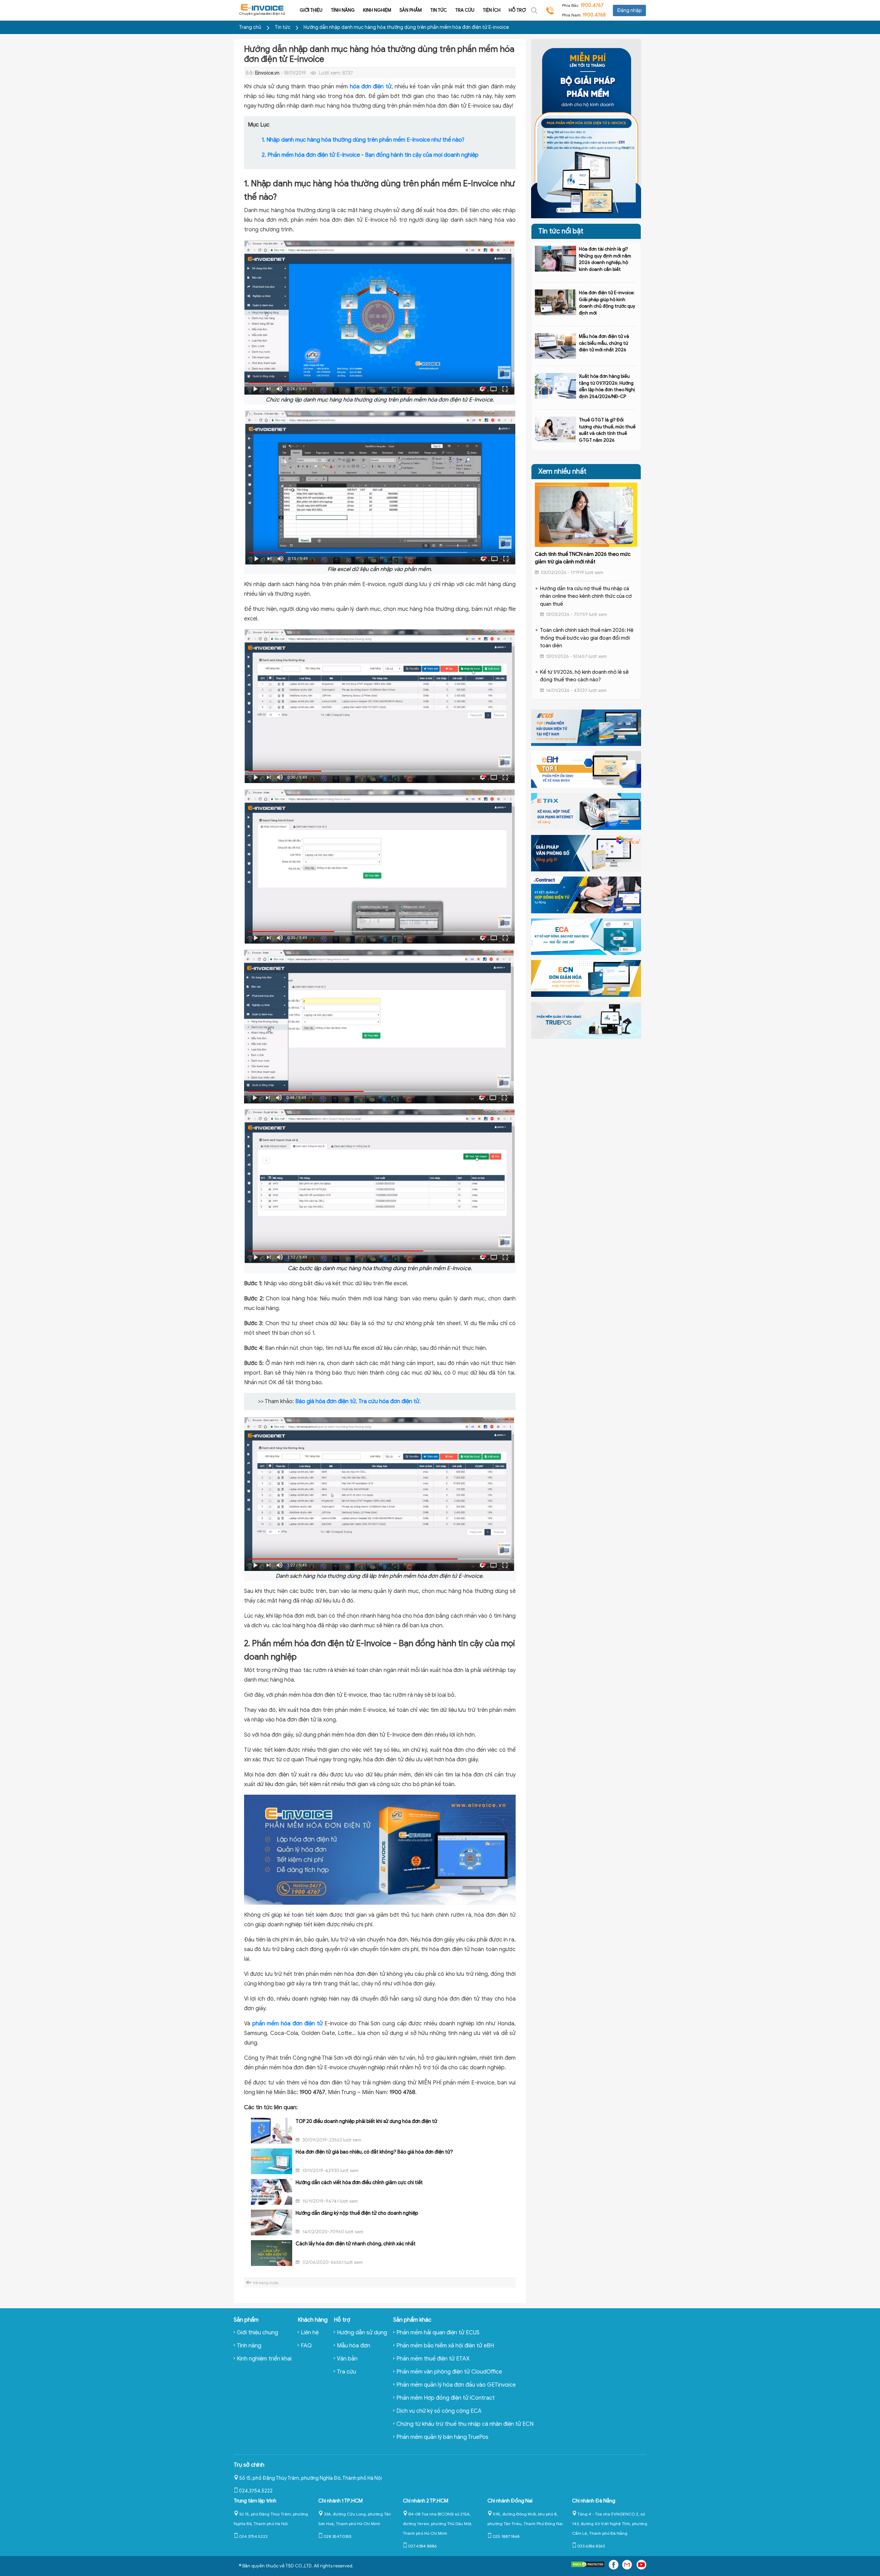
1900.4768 (594, 15)
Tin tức (438, 10)
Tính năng (343, 10)
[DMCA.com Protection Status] (588, 2566)
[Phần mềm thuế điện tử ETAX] (586, 811)
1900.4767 (592, 5)
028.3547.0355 (338, 2536)
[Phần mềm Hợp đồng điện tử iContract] (586, 894)
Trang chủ (250, 27)
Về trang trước (266, 2283)
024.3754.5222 (256, 2491)
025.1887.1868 (506, 2536)
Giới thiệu (311, 10)
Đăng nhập (629, 10)
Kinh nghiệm (377, 10)
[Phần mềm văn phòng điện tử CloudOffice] (586, 853)
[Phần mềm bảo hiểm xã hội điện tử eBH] (586, 769)
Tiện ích (492, 10)
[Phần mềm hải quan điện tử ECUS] (586, 727)
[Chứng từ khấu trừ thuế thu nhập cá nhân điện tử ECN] (586, 978)
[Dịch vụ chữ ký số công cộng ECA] (586, 936)
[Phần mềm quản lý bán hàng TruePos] (586, 1020)
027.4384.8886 (422, 2546)
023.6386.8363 (591, 2546)
